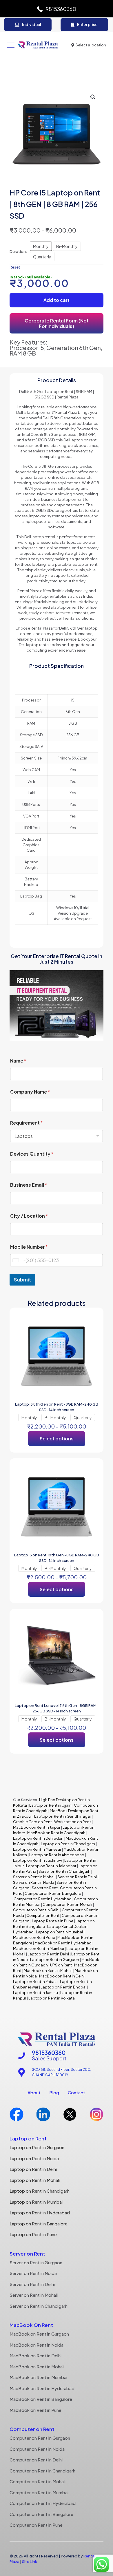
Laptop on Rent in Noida (34, 2158)
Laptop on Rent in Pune (33, 2234)
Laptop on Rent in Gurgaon (55, 1959)
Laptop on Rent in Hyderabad (40, 2212)
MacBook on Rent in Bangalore (41, 2399)
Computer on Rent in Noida (37, 2449)
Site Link (30, 2562)
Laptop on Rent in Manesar (37, 1849)
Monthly (41, 246)
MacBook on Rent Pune (34, 1937)
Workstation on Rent (73, 1822)
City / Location (29, 1216)
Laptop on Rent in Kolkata (52, 1998)
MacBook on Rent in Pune (35, 2410)
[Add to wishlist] (92, 1327)
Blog (54, 2092)
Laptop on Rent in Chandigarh (68, 1844)
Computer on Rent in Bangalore (53, 1893)
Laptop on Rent (28, 2138)
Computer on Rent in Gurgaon (40, 2438)
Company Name (30, 1092)
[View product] (92, 1319)
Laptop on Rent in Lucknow (38, 1860)
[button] (93, 97)
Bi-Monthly (67, 246)
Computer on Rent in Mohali (67, 1904)
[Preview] (92, 1335)
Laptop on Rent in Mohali (35, 2180)
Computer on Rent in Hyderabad (43, 1899)
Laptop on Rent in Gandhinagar (63, 1816)
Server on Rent (45, 1888)
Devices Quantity (32, 1154)
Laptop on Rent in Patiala (35, 1982)
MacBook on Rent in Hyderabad (63, 1943)
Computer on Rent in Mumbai (39, 2492)
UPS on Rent (61, 1965)
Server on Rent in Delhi (77, 1877)
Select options (57, 1439)
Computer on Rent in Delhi (36, 1910)
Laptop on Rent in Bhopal (63, 1987)
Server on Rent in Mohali (34, 1877)
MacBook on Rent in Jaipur (37, 1827)
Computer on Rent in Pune (36, 2525)
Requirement (26, 1123)
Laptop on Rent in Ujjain (50, 1805)
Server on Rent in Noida (34, 1882)
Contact (76, 2092)
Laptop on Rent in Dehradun (38, 1838)
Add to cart (57, 300)
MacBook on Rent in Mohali (48, 1970)
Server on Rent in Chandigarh (64, 1871)
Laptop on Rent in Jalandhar (51, 1866)
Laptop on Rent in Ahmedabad (57, 1855)
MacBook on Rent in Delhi (62, 1976)
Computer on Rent (43, 1915)
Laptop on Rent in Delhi (48, 1954)
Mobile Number (29, 1247)
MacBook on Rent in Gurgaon (39, 2334)
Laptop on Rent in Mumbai (59, 1932)
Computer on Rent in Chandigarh (42, 2471)
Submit (22, 1279)
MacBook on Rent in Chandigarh (56, 1833)
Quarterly (42, 257)
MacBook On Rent (31, 2325)
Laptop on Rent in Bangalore (39, 2224)
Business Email (29, 1185)
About (34, 2092)
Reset (15, 267)
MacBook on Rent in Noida (37, 2345)
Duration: (18, 251)
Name (18, 1061)
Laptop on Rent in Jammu (35, 1993)
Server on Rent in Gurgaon (36, 2262)
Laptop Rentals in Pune (53, 1921)
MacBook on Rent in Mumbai (39, 1948)
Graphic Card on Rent (32, 1822)
